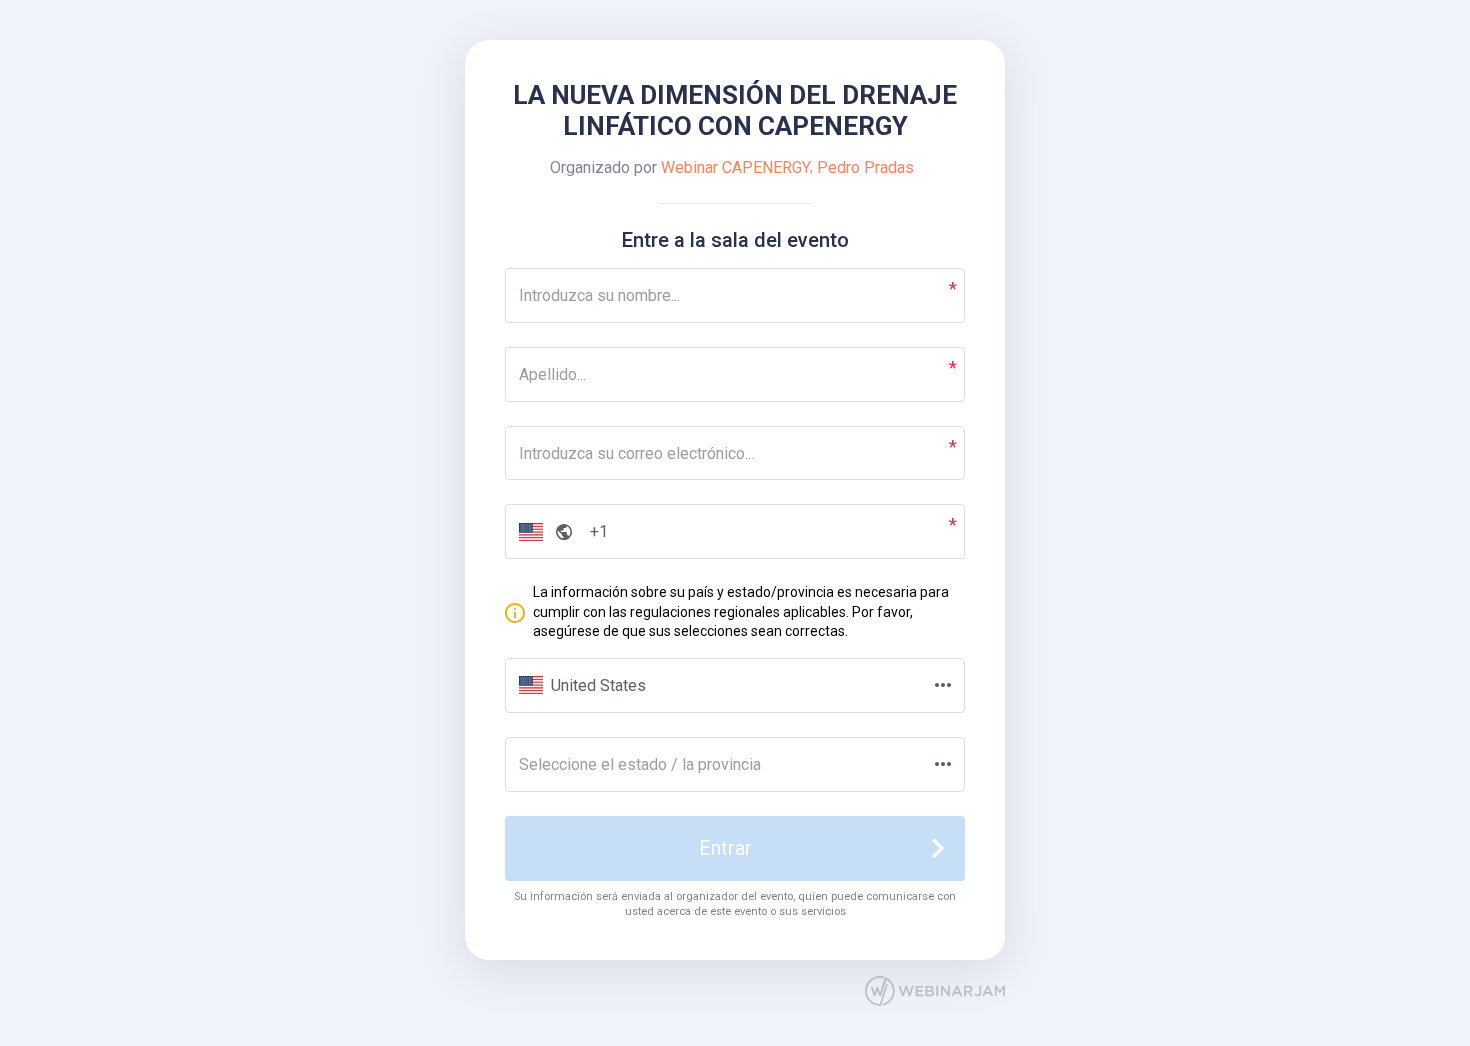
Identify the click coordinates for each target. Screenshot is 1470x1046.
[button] (541, 531)
